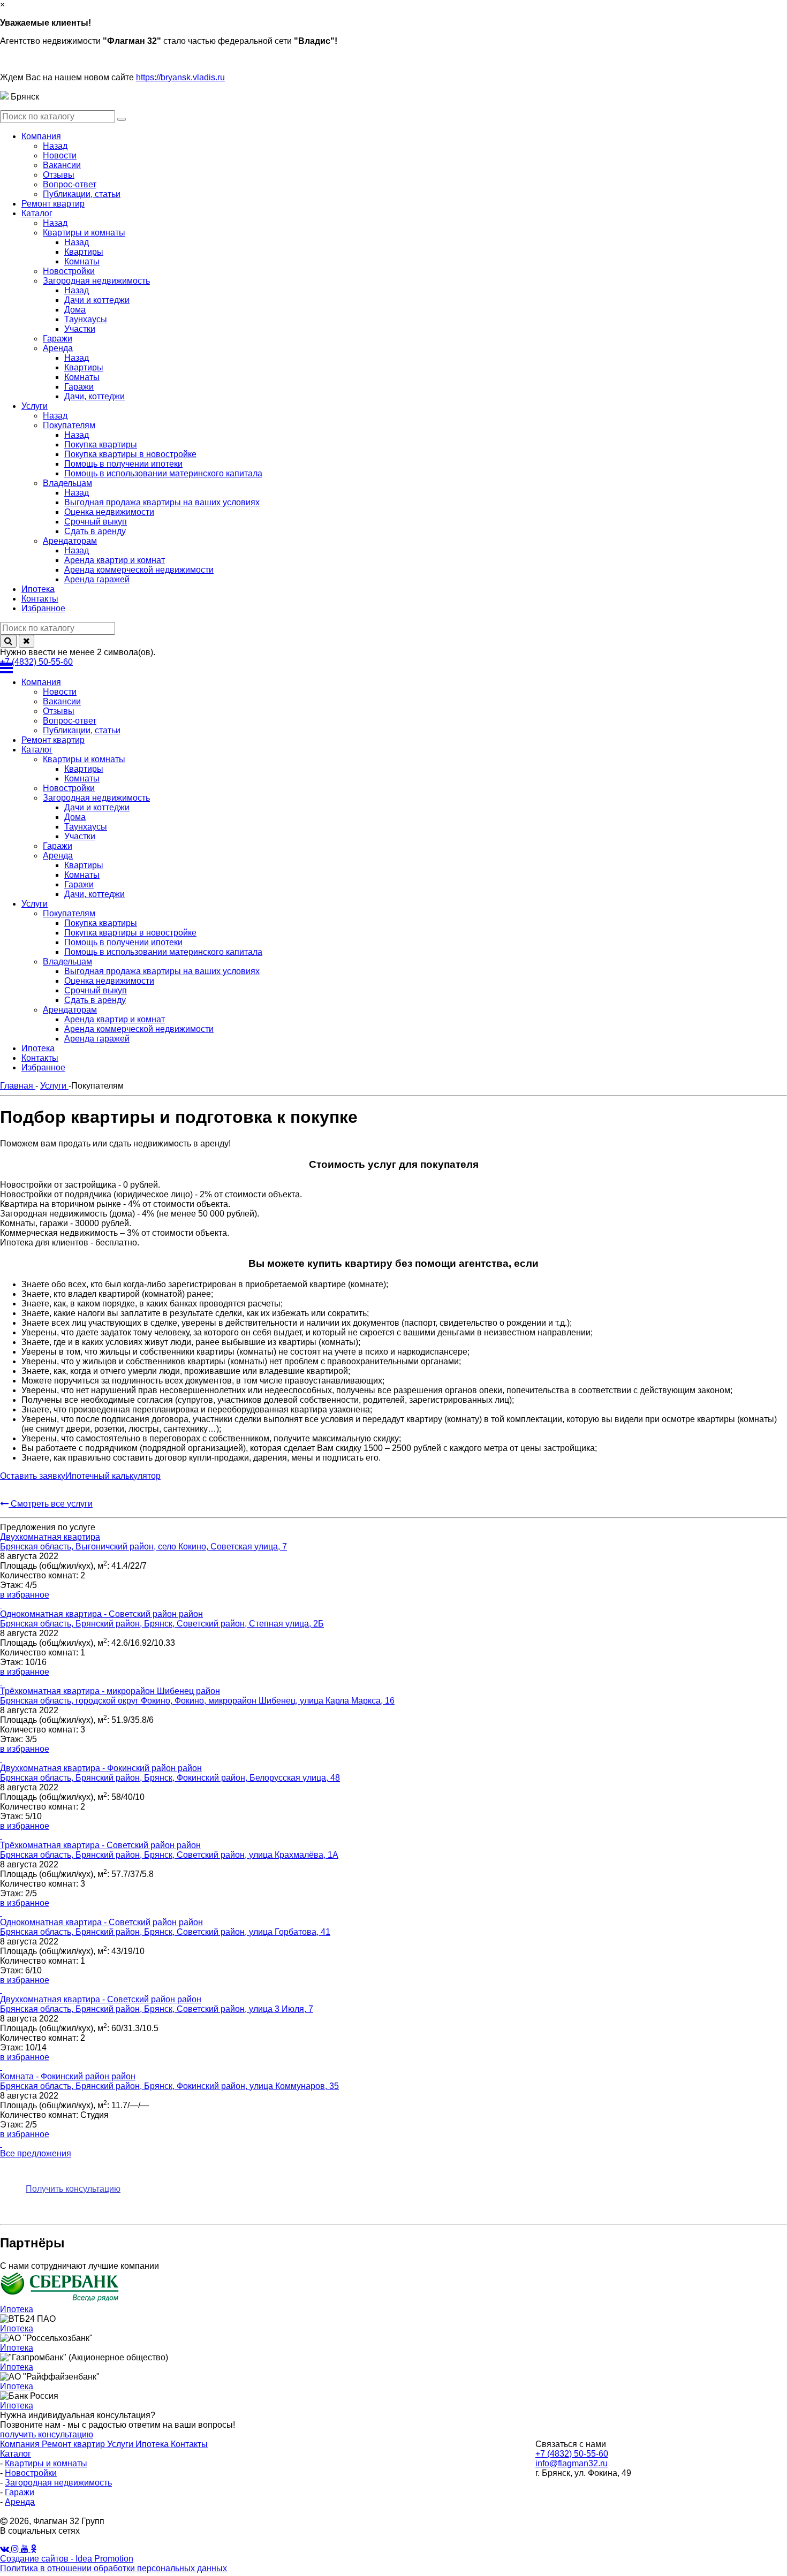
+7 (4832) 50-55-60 (36, 662)
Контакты (189, 2444)
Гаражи (20, 2492)
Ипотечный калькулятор (113, 1476)
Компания (21, 2444)
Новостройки (31, 2473)
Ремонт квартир (74, 2444)
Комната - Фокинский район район (68, 2076)
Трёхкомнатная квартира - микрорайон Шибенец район (110, 1691)
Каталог (16, 2454)
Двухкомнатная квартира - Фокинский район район (101, 1768)
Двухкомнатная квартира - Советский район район (101, 1999)
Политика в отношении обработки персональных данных (113, 2568)
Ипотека (153, 2444)
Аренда (20, 2502)
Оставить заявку (33, 1476)
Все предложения (36, 2153)
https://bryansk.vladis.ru (180, 77)
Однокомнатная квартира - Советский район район (101, 1614)
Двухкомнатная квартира (50, 1537)
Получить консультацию (73, 2189)
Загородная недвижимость (58, 2483)
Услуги (121, 2444)
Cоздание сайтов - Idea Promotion (67, 2559)
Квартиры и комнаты (46, 2463)
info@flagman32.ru (572, 2463)
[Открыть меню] (393, 668)
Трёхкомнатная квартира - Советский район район (100, 1845)
